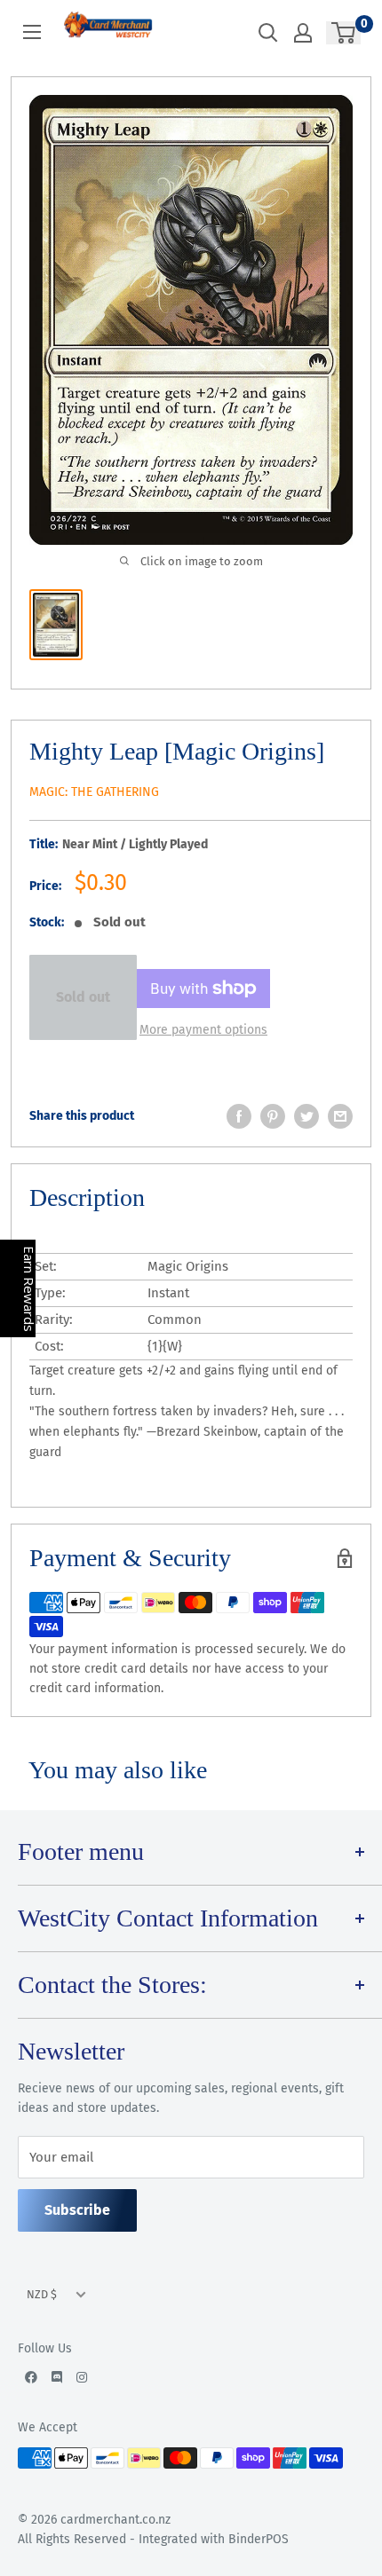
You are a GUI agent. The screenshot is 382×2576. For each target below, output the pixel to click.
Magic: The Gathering (94, 792)
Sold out (83, 997)
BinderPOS (259, 2539)
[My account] (303, 33)
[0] (344, 33)
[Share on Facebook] (239, 1116)
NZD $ (42, 2294)
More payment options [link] (203, 1030)
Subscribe (77, 2210)
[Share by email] (340, 1116)
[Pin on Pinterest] (273, 1116)
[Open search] (268, 33)
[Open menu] (32, 32)
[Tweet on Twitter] (306, 1116)
